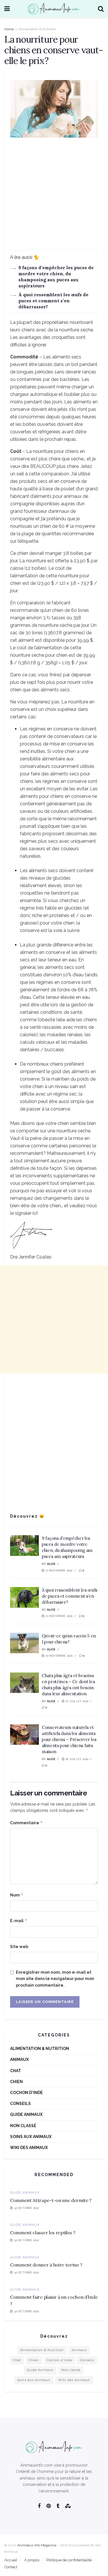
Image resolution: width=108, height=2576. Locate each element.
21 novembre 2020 (58, 1570)
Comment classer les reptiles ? (43, 2233)
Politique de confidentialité (69, 2560)
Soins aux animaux (31, 2137)
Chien (16, 2082)
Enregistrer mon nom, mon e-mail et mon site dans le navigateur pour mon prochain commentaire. (55, 1979)
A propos (32, 2560)
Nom (17, 1895)
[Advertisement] (54, 196)
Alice (51, 1564)
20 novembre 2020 (58, 1656)
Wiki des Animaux (29, 2148)
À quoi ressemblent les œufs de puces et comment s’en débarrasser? (53, 301)
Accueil (11, 2560)
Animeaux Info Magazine (37, 2545)
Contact (11, 2567)
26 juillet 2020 (76, 1759)
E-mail (19, 1921)
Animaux (19, 2059)
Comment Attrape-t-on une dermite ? (51, 2200)
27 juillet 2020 (76, 1701)
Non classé (23, 2126)
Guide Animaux (26, 2114)
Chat (16, 2071)
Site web (19, 1947)
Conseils (20, 2104)
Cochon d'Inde (26, 2093)
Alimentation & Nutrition (37, 29)
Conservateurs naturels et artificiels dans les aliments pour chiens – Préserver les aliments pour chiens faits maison (69, 1739)
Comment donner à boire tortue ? (46, 2265)
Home (9, 29)
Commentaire (26, 1823)
